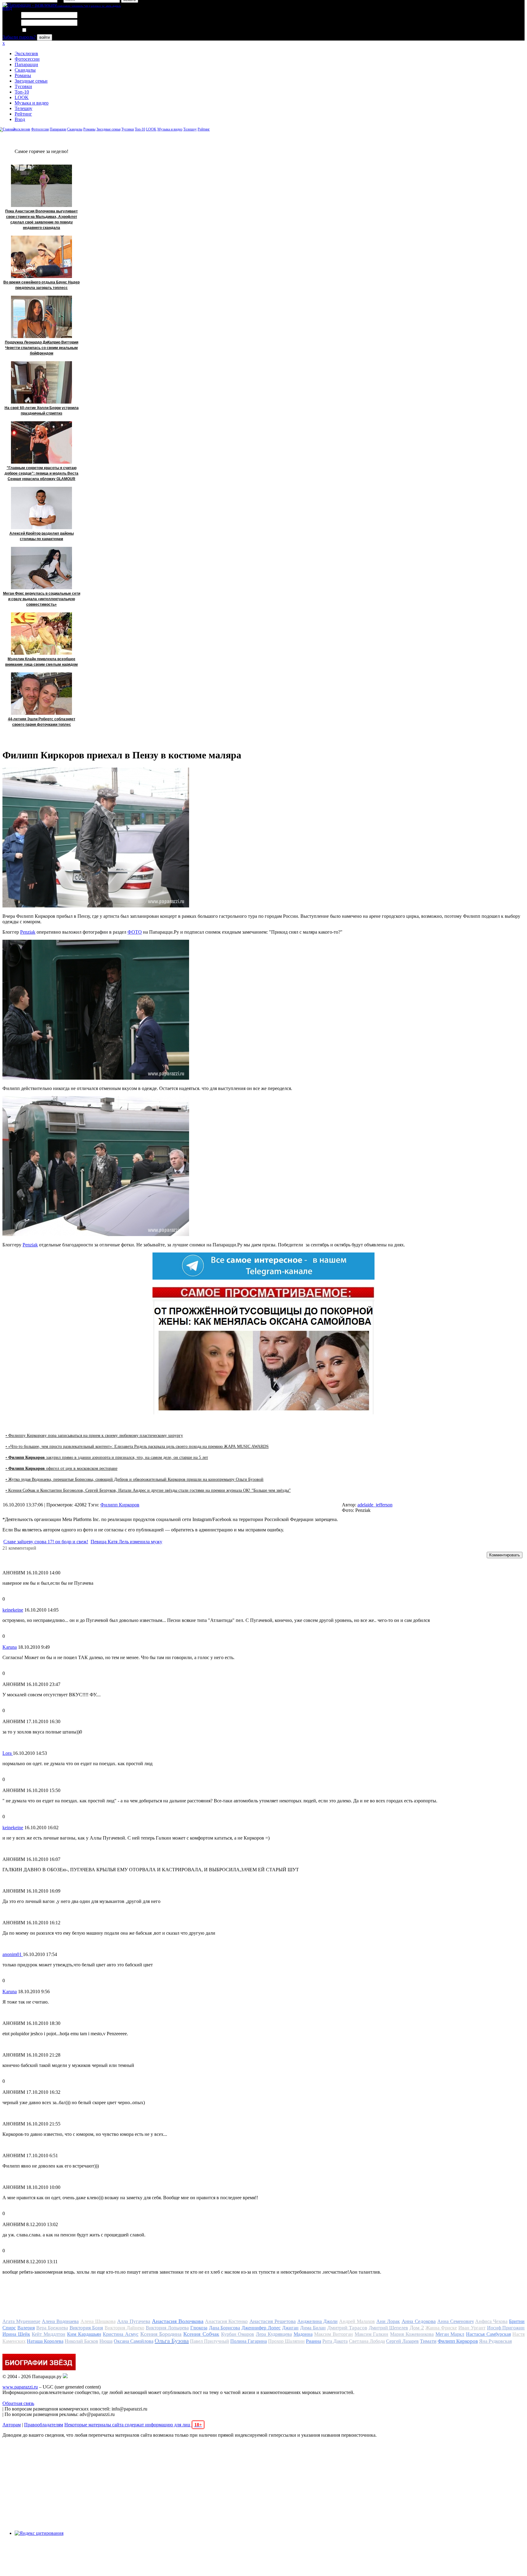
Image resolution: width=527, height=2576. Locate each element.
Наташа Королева (45, 2341)
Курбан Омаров (238, 2334)
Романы (23, 75)
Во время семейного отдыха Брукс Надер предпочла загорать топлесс (41, 285)
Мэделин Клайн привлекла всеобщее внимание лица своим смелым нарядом (41, 662)
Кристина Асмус (121, 2334)
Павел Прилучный (210, 2341)
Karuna (10, 1647)
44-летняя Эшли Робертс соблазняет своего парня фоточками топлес (42, 722)
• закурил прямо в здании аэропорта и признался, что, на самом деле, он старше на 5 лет (107, 1457)
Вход (20, 119)
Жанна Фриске (441, 2328)
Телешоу (23, 108)
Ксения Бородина (161, 2334)
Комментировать (505, 1555)
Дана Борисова (225, 2328)
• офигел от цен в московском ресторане (61, 1468)
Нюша (106, 2341)
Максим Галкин (372, 2334)
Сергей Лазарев (402, 2341)
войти (45, 37)
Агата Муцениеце (21, 2321)
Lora (8, 1753)
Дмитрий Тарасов (347, 2328)
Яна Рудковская (495, 2341)
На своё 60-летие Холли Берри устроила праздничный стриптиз (42, 411)
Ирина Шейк (16, 2334)
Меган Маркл (450, 2334)
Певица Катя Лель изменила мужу (126, 1542)
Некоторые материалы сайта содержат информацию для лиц (133, 2425)
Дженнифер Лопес (261, 2328)
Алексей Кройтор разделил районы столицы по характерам (42, 536)
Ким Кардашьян (84, 2334)
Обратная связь (18, 2403)
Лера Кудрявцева (274, 2334)
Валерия (26, 2328)
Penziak (28, 932)
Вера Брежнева (52, 2328)
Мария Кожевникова (412, 2334)
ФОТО (135, 932)
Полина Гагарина (249, 2341)
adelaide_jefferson (375, 1505)
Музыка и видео (32, 103)
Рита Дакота (335, 2341)
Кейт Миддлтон (48, 2334)
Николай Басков (81, 2341)
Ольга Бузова (172, 2341)
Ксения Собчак (201, 2334)
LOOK (22, 97)
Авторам (12, 2425)
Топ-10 (22, 92)
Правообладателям (44, 2425)
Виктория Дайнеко (124, 2328)
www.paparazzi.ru (20, 2387)
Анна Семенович (455, 2321)
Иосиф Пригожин (506, 2328)
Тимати (428, 2341)
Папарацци (26, 64)
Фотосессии (27, 59)
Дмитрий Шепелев (389, 2328)
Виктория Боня (86, 2328)
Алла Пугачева (134, 2321)
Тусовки (23, 86)
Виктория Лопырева (167, 2328)
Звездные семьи (31, 81)
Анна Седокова (419, 2321)
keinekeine (13, 1610)
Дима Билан (313, 2328)
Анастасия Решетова (273, 2321)
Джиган (290, 2328)
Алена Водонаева (60, 2321)
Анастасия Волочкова (178, 2321)
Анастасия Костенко (226, 2321)
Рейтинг (23, 114)
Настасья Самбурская (488, 2334)
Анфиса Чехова (491, 2321)
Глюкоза (199, 2328)
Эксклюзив (26, 53)
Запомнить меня (44, 30)
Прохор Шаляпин (286, 2341)
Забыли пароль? (19, 37)
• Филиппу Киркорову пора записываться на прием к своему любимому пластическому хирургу (94, 1436)
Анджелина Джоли (317, 2321)
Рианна (314, 2341)
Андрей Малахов (357, 2321)
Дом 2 (417, 2328)
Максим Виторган (333, 2334)
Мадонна (303, 2334)
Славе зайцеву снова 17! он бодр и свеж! (46, 1542)
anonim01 (13, 1954)
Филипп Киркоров (120, 1505)
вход (7, 8)
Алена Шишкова (98, 2321)
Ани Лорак (388, 2321)
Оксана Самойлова (134, 2341)
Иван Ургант (472, 2328)
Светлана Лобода (367, 2341)
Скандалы (25, 70)
